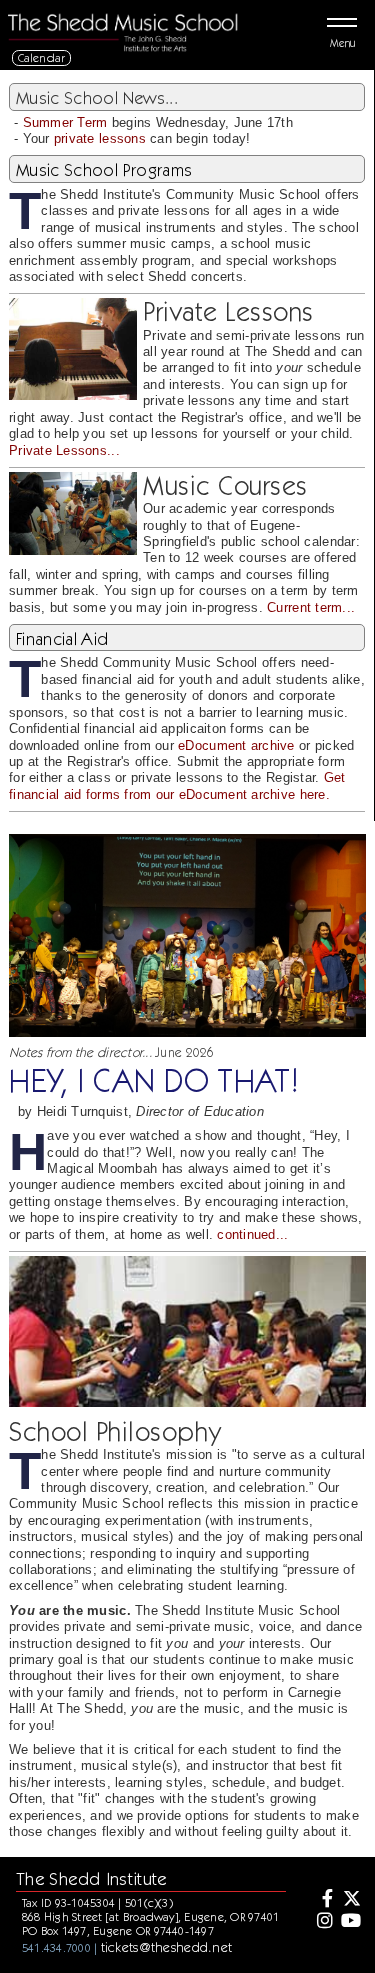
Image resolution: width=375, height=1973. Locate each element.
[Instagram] (322, 1922)
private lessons (100, 138)
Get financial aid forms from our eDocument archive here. (177, 785)
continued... (252, 1234)
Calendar (42, 57)
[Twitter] (351, 1900)
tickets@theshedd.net (167, 1947)
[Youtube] (351, 1922)
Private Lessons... (64, 450)
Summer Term (65, 122)
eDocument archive (236, 745)
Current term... (311, 607)
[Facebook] (322, 1900)
